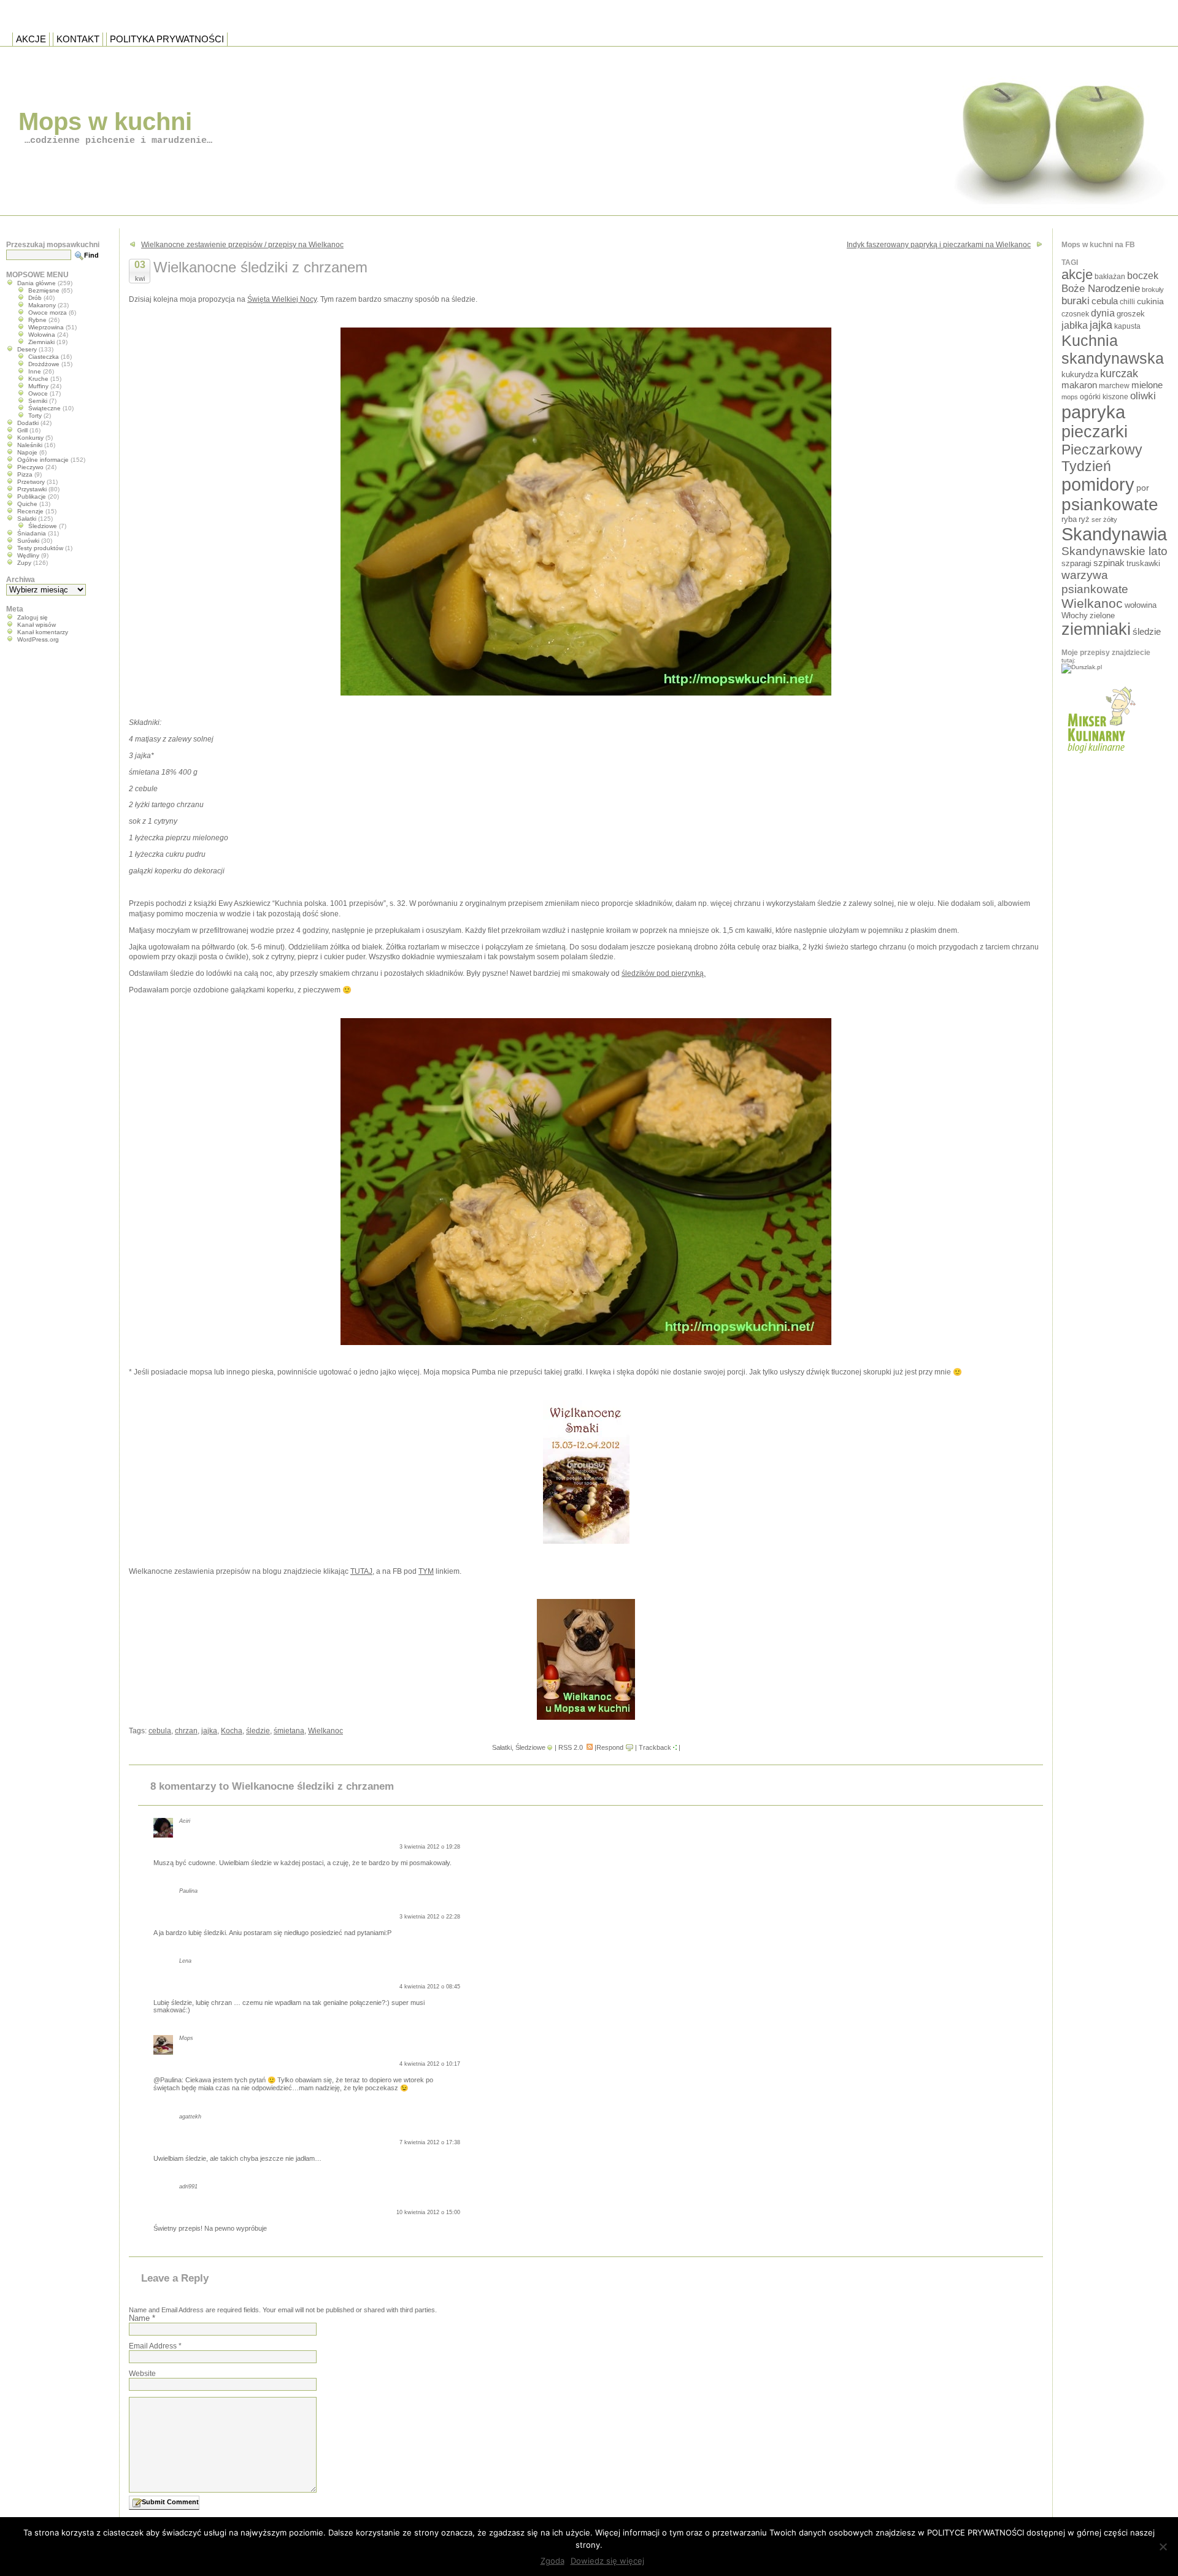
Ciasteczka (44, 357)
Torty (35, 416)
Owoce (38, 393)
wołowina (1141, 605)
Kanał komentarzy (43, 632)
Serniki (38, 401)
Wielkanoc (325, 1731)
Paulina (188, 1891)
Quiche (27, 504)
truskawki (1143, 563)
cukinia (1150, 301)
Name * (142, 2318)
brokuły (1153, 289)
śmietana (289, 1731)
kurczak (1119, 374)
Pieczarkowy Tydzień (1102, 458)
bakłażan (1110, 277)
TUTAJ (361, 1571)
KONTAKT (78, 39)
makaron (1079, 385)
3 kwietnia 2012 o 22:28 (430, 1917)
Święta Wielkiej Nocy (282, 299)
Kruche (38, 379)
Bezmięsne (44, 290)
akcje (1077, 274)
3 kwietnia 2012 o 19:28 (430, 1847)
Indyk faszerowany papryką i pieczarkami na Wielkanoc (939, 245)
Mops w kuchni (105, 121)
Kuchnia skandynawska (1113, 349)
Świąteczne (44, 408)
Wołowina (42, 335)
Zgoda (552, 2561)
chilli (1127, 301)
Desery (27, 349)
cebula (160, 1731)
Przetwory (31, 482)
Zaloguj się (33, 617)
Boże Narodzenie (1101, 289)
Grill (22, 430)
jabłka (1075, 325)
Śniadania (32, 533)
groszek (1131, 314)
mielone (1147, 385)
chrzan (186, 1731)
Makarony (42, 305)
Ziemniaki (41, 342)
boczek (1143, 276)
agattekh (190, 2117)
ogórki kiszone (1104, 397)
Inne (35, 371)
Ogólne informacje (43, 460)
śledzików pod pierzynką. (664, 973)
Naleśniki (30, 445)
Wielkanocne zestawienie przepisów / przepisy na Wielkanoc (242, 245)
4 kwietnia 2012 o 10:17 (430, 2064)
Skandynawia (1114, 534)
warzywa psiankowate (1095, 582)
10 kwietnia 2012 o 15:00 (428, 2212)
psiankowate (1110, 504)
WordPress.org (38, 639)
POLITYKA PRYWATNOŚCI (167, 39)
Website (142, 2374)
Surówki (28, 541)
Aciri (185, 1821)
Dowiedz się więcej (607, 2561)
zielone (1102, 615)
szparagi (1076, 563)
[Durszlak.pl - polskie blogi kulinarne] (1082, 667)
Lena (185, 1961)
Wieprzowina (46, 327)
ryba (1069, 519)
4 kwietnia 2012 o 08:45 (430, 1987)
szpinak (1109, 563)
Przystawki (32, 489)
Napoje (27, 452)
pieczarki (1095, 432)
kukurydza (1080, 374)
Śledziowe (530, 1747)
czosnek (1075, 314)
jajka (209, 1731)
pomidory (1098, 485)
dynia (1103, 313)
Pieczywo (30, 467)
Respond (610, 1747)
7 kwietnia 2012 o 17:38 (430, 2142)
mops (1070, 397)
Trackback (655, 1747)
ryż (1084, 519)
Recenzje (30, 511)
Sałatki (502, 1747)
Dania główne (37, 283)
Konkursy (30, 438)
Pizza (25, 474)
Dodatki (28, 423)
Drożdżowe (44, 364)
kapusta (1127, 326)
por (1143, 488)
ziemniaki (1096, 629)
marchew (1114, 385)
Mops (186, 2038)
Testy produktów (40, 548)
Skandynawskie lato (1114, 551)
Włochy (1075, 615)
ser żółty (1104, 519)
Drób (35, 298)
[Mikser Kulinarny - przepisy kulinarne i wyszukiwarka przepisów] (1100, 757)
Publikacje (32, 496)
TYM (426, 1571)
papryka (1093, 412)
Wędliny (28, 555)
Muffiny (38, 386)
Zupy (24, 563)
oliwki (1143, 396)
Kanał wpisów (37, 625)
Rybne (37, 320)
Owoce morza (48, 312)
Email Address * (155, 2346)
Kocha (232, 1731)
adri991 (188, 2187)
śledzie (258, 1731)
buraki (1076, 301)
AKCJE (31, 39)
